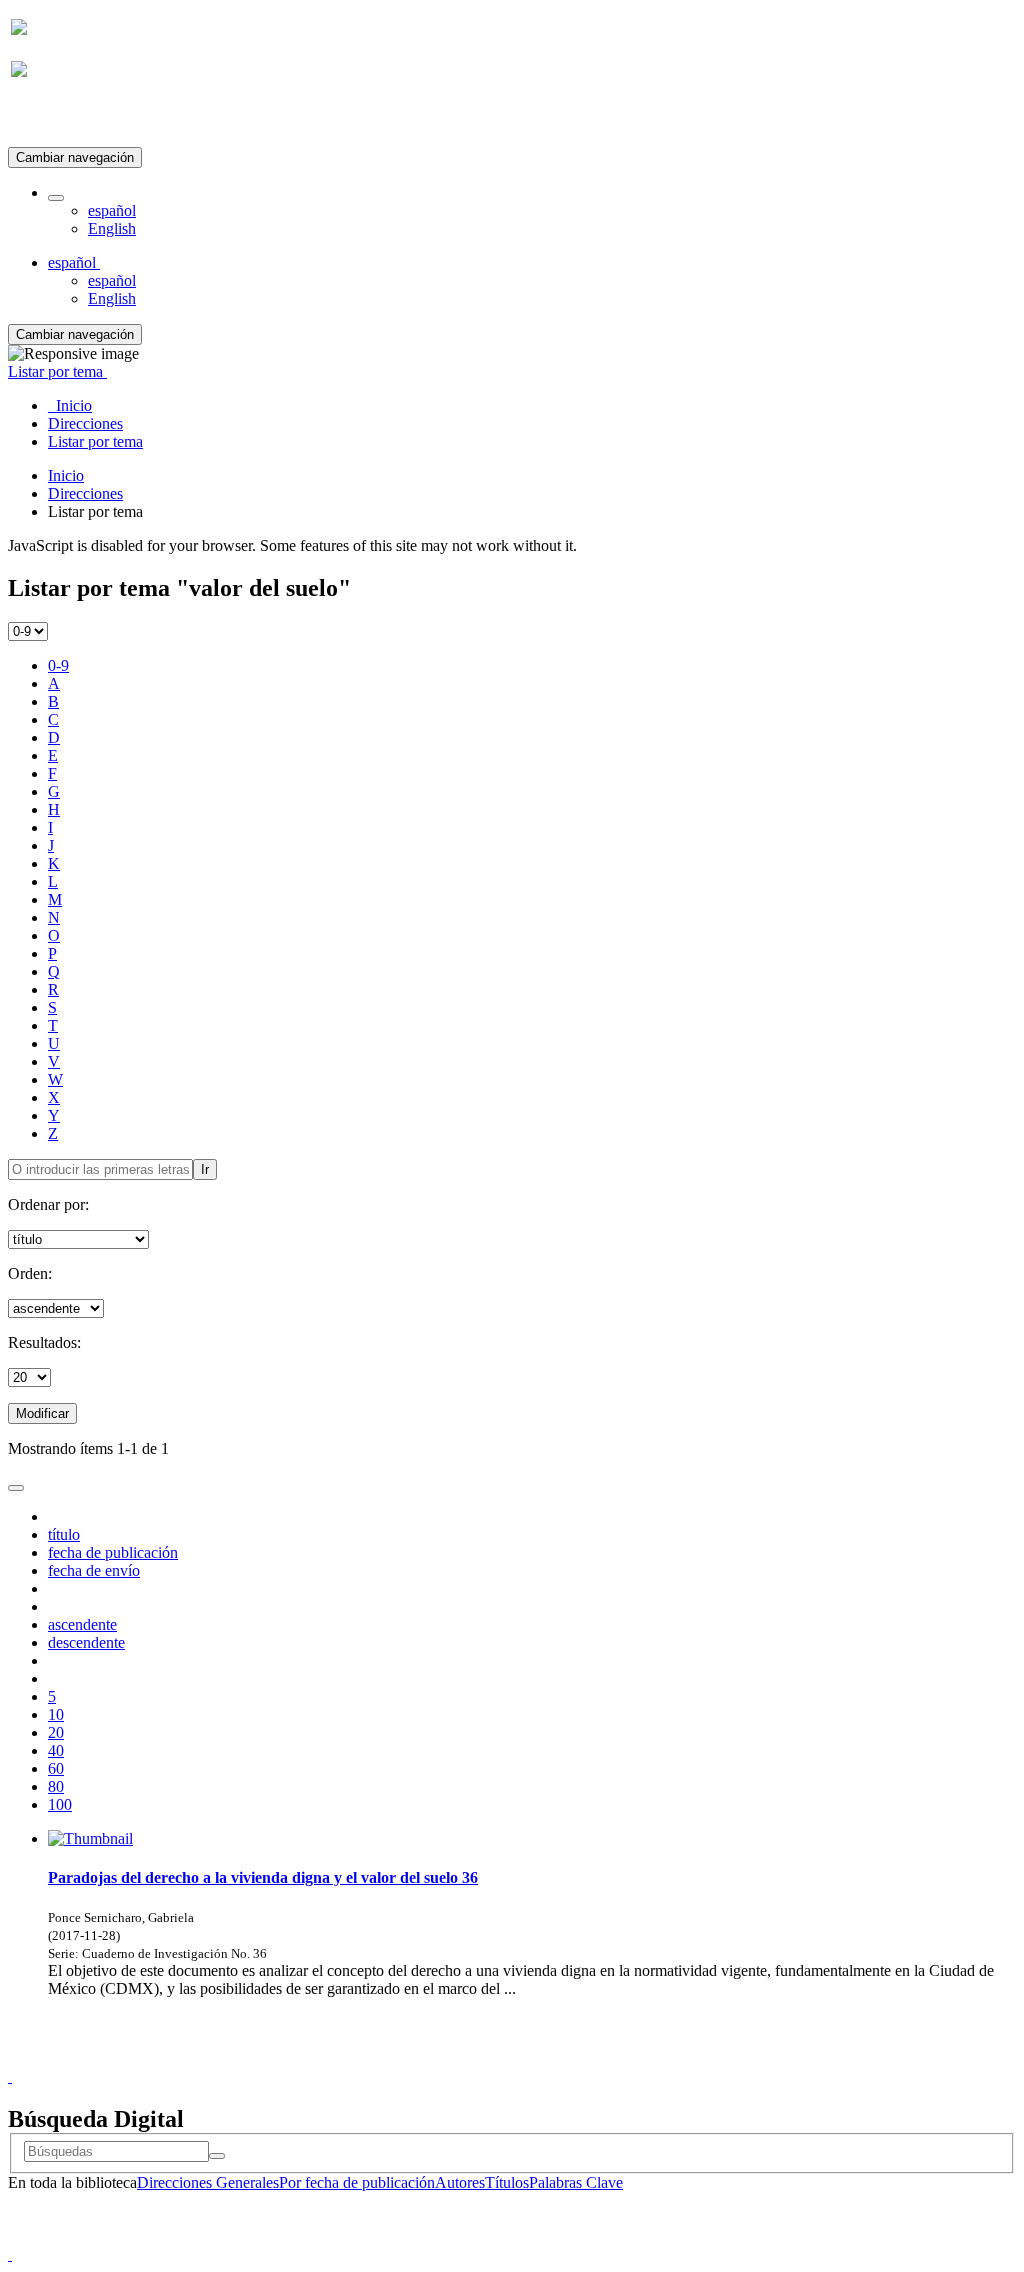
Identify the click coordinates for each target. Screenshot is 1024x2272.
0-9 (58, 665)
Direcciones (85, 493)
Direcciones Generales (208, 2182)
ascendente (82, 1624)
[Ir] (217, 2156)
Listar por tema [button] (57, 371)
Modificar (42, 1413)
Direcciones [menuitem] (85, 423)
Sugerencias (546, 2058)
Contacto (468, 2058)
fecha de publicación (113, 1552)
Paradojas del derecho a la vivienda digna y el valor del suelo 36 (263, 1877)
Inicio (66, 475)
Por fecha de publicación (357, 2182)
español (112, 210)
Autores (460, 2182)
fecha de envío (94, 1570)
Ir (205, 1169)
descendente (86, 1642)
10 (56, 1714)
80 (56, 1786)
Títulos (507, 2182)
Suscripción (48, 118)
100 (60, 1804)
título (64, 1534)
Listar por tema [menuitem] (95, 441)
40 (56, 1750)
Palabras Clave (576, 2182)
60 (56, 1768)
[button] (56, 198)
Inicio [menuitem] (70, 405)
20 (56, 1732)
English (112, 228)
